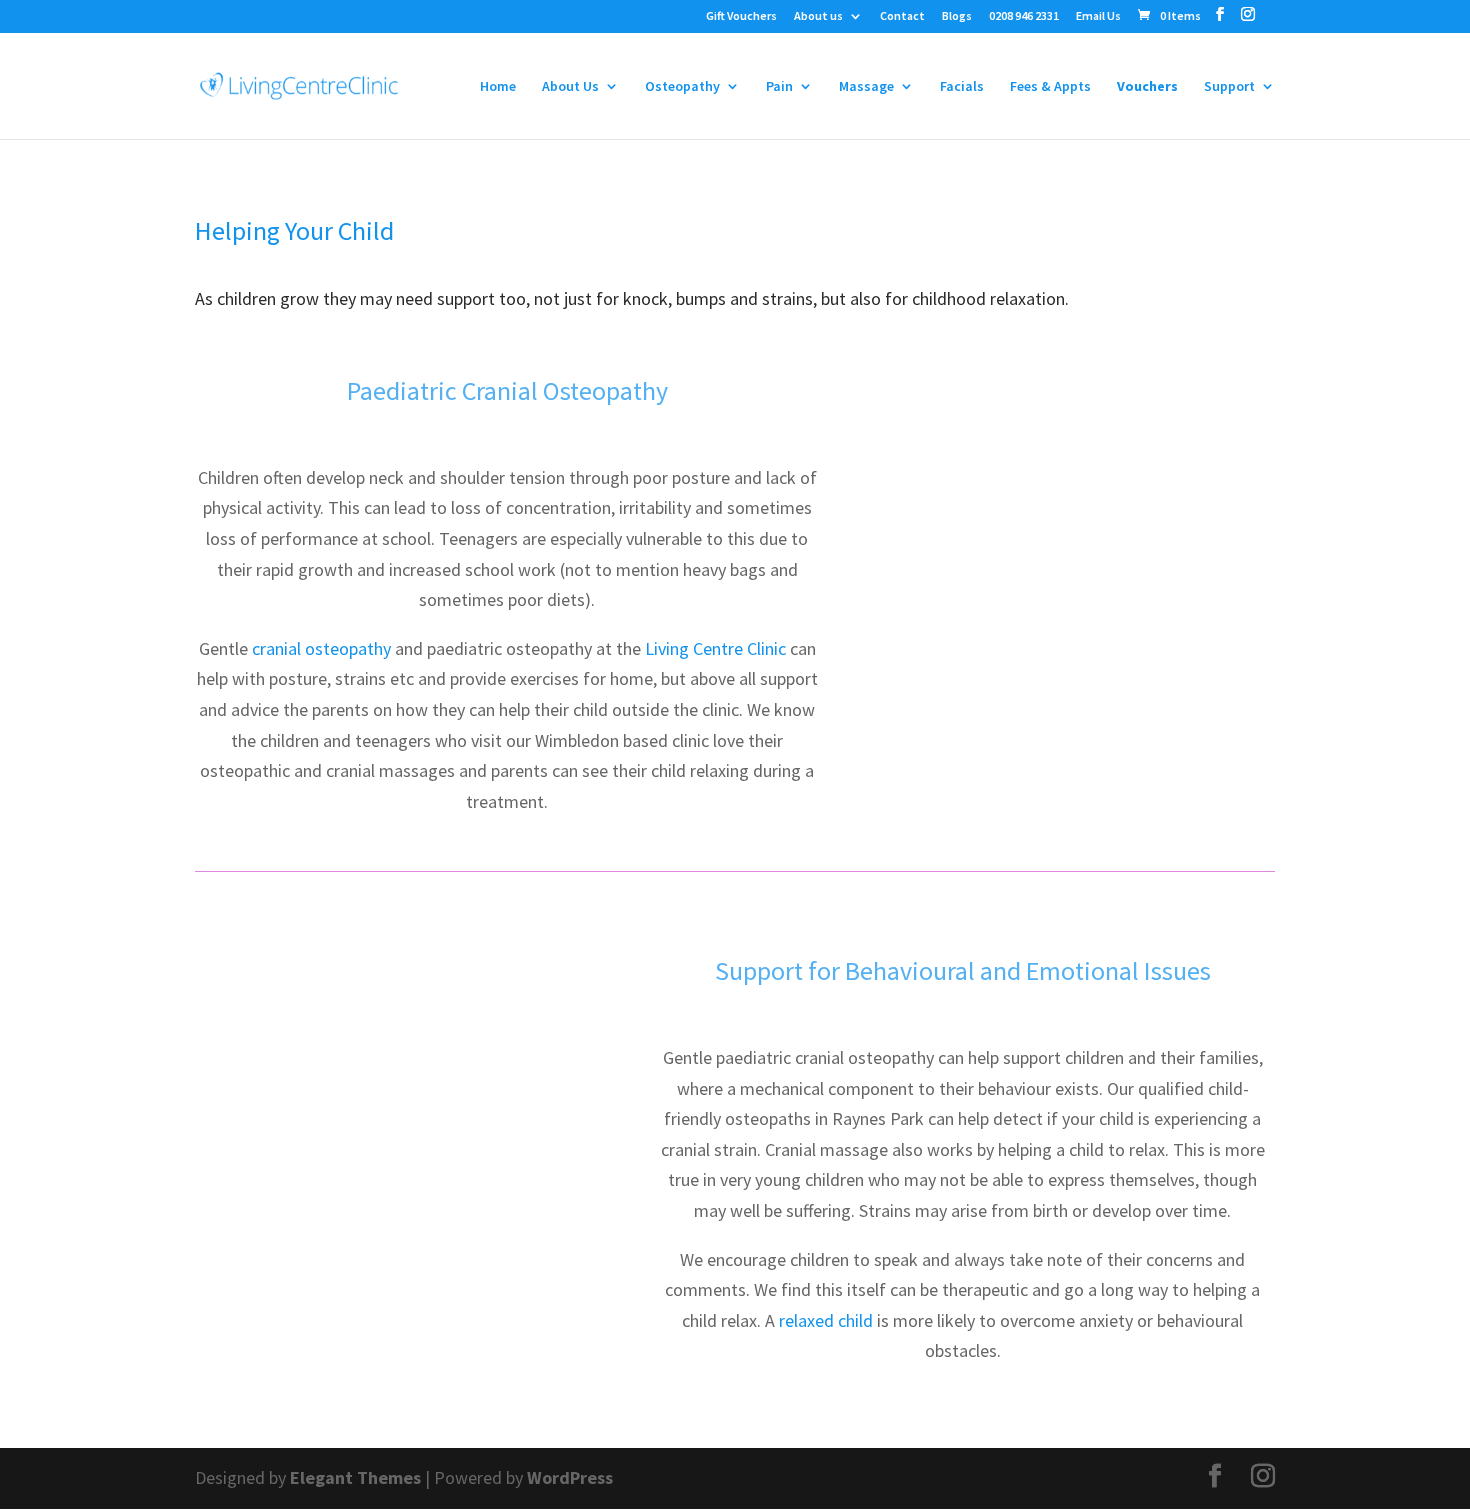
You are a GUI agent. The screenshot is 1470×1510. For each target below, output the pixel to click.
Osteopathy (682, 87)
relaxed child (826, 1320)
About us (818, 16)
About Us (570, 87)
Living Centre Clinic (715, 648)
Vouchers (1147, 87)
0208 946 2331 (1024, 16)
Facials (962, 87)
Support (1229, 87)
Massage (866, 87)
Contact (902, 16)
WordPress (570, 1477)
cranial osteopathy (321, 648)
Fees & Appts (1050, 87)
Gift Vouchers (741, 16)
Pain (779, 87)
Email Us (1098, 16)
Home (498, 87)
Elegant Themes (355, 1477)
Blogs (957, 16)
